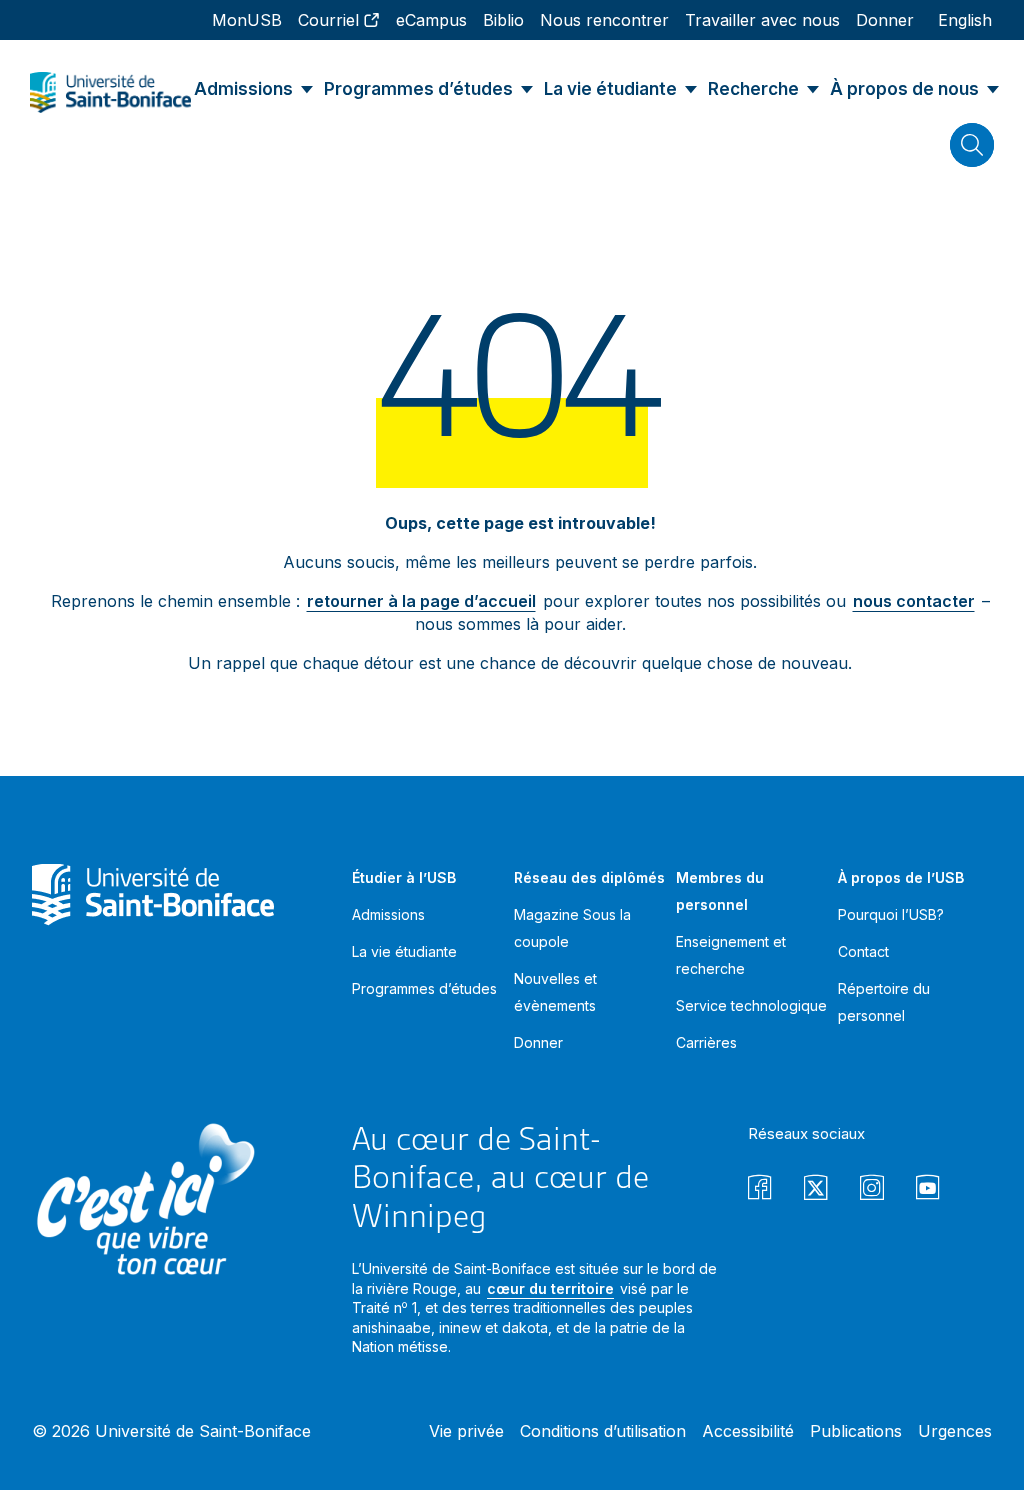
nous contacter (914, 601)
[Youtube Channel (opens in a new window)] (928, 1190)
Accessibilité (748, 1431)
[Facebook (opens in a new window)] (760, 1190)
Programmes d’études (424, 988)
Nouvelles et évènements (555, 992)
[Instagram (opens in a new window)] (872, 1190)
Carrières (706, 1042)
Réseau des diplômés (589, 877)
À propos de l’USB (901, 877)
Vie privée (466, 1431)
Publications (856, 1431)
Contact (863, 951)
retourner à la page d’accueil (421, 601)
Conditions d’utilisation (603, 1431)
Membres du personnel (720, 891)
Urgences (955, 1431)
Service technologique (751, 1005)
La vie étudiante (404, 951)
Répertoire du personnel (884, 1002)
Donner (538, 1042)
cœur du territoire (550, 1288)
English (965, 20)
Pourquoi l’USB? (891, 914)
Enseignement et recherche (731, 955)
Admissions (388, 914)
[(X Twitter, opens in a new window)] (816, 1190)
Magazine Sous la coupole (572, 928)
